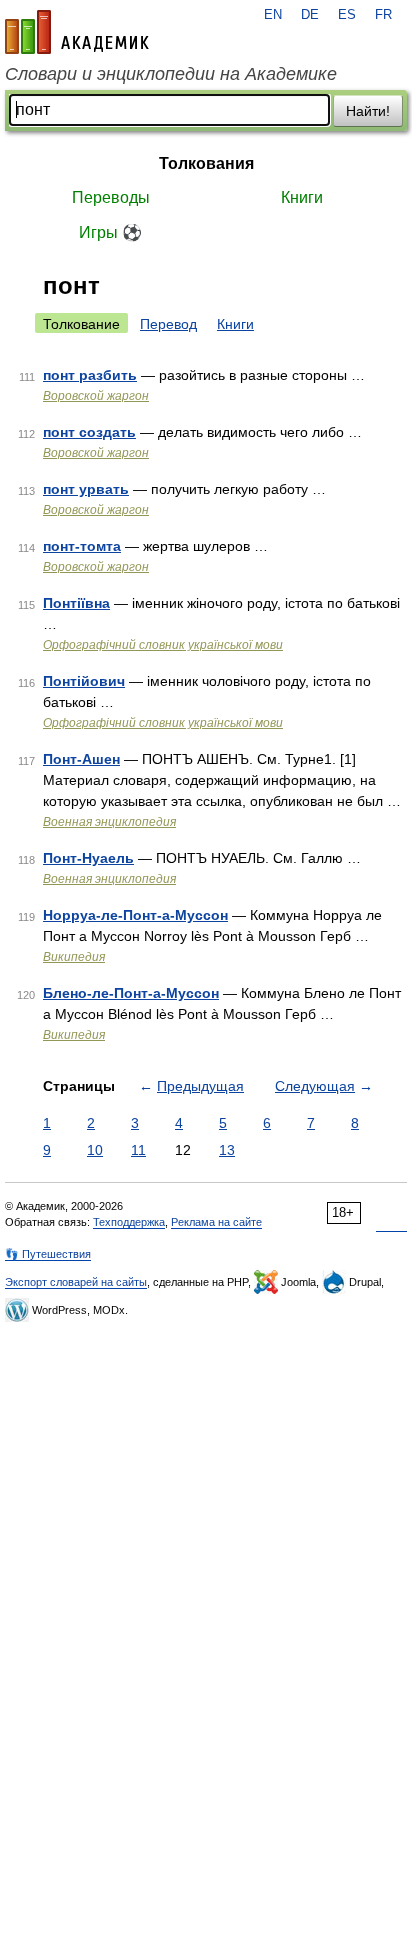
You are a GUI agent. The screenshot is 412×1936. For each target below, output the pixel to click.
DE (310, 15)
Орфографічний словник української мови (163, 645)
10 (95, 1150)
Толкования (206, 163)
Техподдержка (129, 1222)
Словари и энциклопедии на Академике (171, 74)
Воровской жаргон (96, 396)
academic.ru (77, 32)
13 (227, 1150)
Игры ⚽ (110, 232)
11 (138, 1150)
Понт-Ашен (81, 759)
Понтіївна (76, 603)
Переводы (111, 197)
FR (383, 15)
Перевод (168, 324)
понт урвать (86, 489)
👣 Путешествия (48, 1254)
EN (273, 15)
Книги (302, 197)
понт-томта (82, 546)
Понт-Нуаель (88, 858)
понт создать (89, 432)
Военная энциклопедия (109, 822)
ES (347, 15)
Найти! (368, 111)
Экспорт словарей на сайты (76, 1282)
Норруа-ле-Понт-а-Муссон (135, 915)
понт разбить (90, 375)
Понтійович (84, 681)
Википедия (74, 957)
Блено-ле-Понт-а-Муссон (131, 993)
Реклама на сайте (216, 1222)
